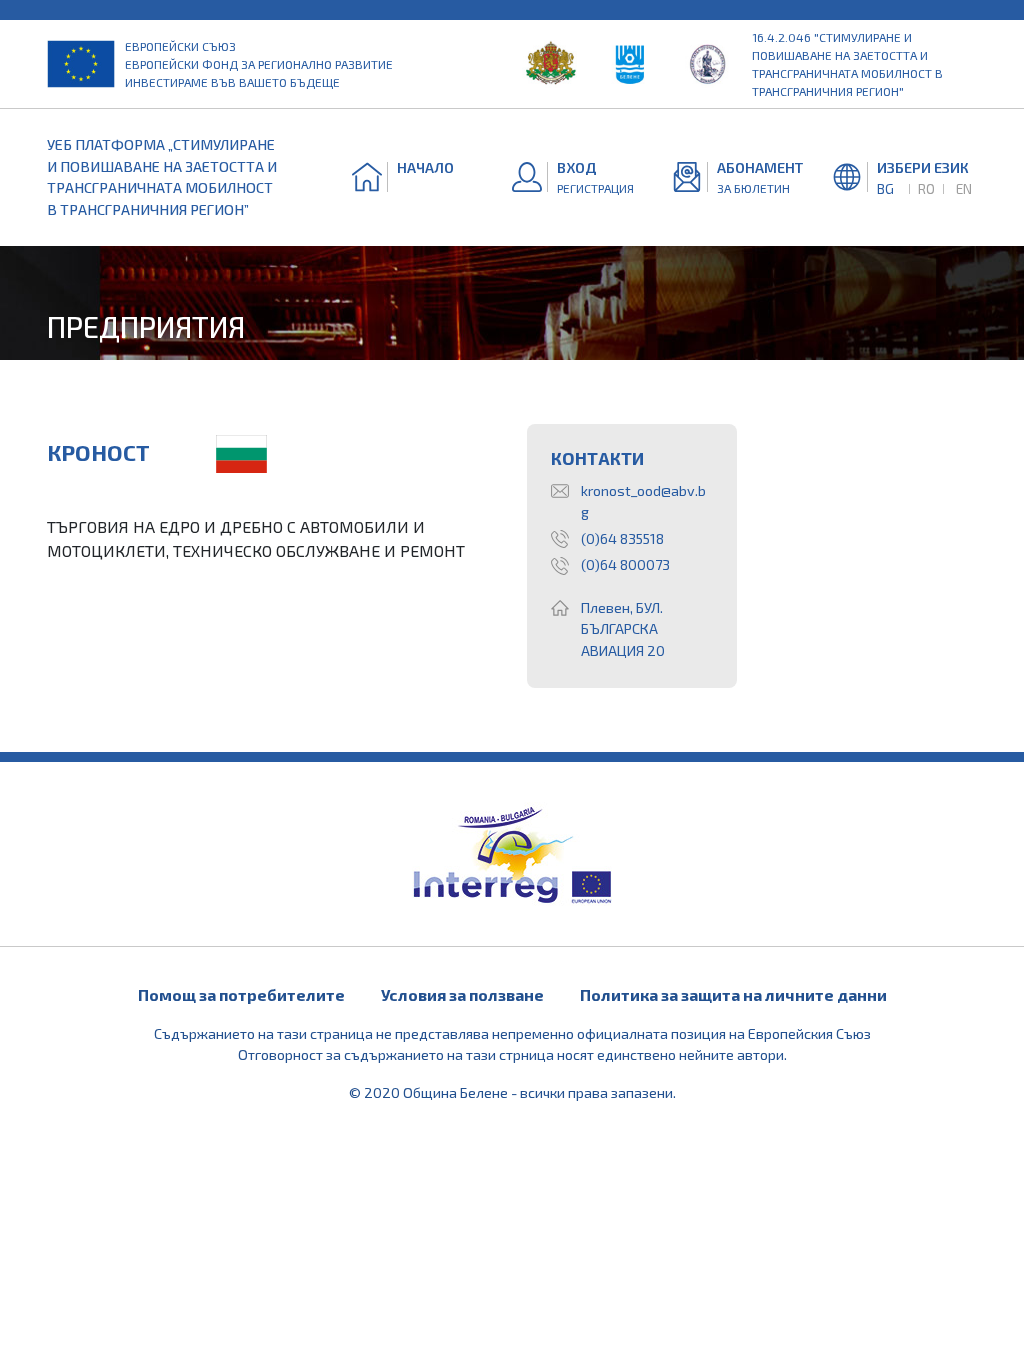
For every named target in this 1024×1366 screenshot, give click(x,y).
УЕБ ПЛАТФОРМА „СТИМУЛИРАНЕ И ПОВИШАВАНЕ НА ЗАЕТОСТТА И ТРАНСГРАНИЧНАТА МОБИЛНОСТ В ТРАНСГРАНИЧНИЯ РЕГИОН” (162, 177)
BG (885, 188)
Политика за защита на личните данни (733, 994)
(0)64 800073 (625, 564)
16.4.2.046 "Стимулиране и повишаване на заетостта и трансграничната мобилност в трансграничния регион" (847, 64)
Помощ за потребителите (241, 994)
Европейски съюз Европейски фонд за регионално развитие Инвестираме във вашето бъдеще (259, 64)
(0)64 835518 (622, 538)
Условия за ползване (462, 994)
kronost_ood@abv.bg (643, 501)
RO (926, 188)
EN (964, 188)
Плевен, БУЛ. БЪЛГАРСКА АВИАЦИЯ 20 (623, 629)
